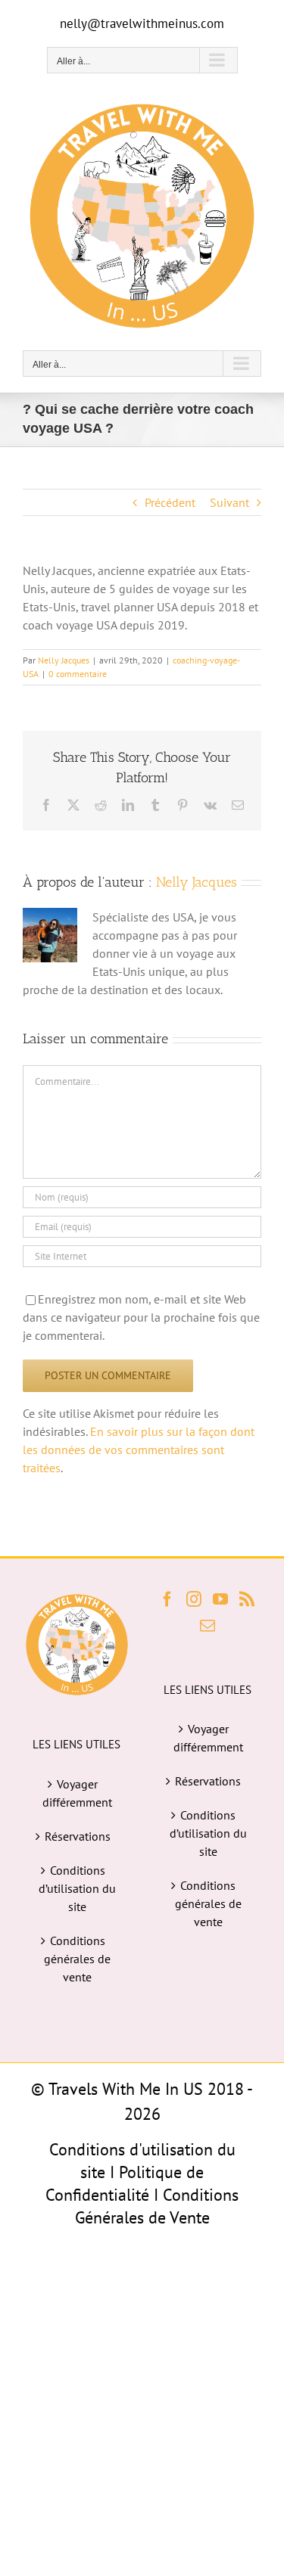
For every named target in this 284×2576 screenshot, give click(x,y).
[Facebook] (167, 1599)
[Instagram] (194, 1599)
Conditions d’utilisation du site (77, 1888)
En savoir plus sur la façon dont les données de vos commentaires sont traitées (139, 1450)
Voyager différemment (77, 1793)
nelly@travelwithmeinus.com (142, 23)
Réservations (78, 1836)
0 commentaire (78, 674)
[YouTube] (220, 1599)
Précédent (170, 502)
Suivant (229, 502)
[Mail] (208, 1626)
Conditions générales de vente (77, 1959)
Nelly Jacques (64, 660)
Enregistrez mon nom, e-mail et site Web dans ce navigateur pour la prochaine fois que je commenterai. (141, 1317)
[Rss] (247, 1599)
